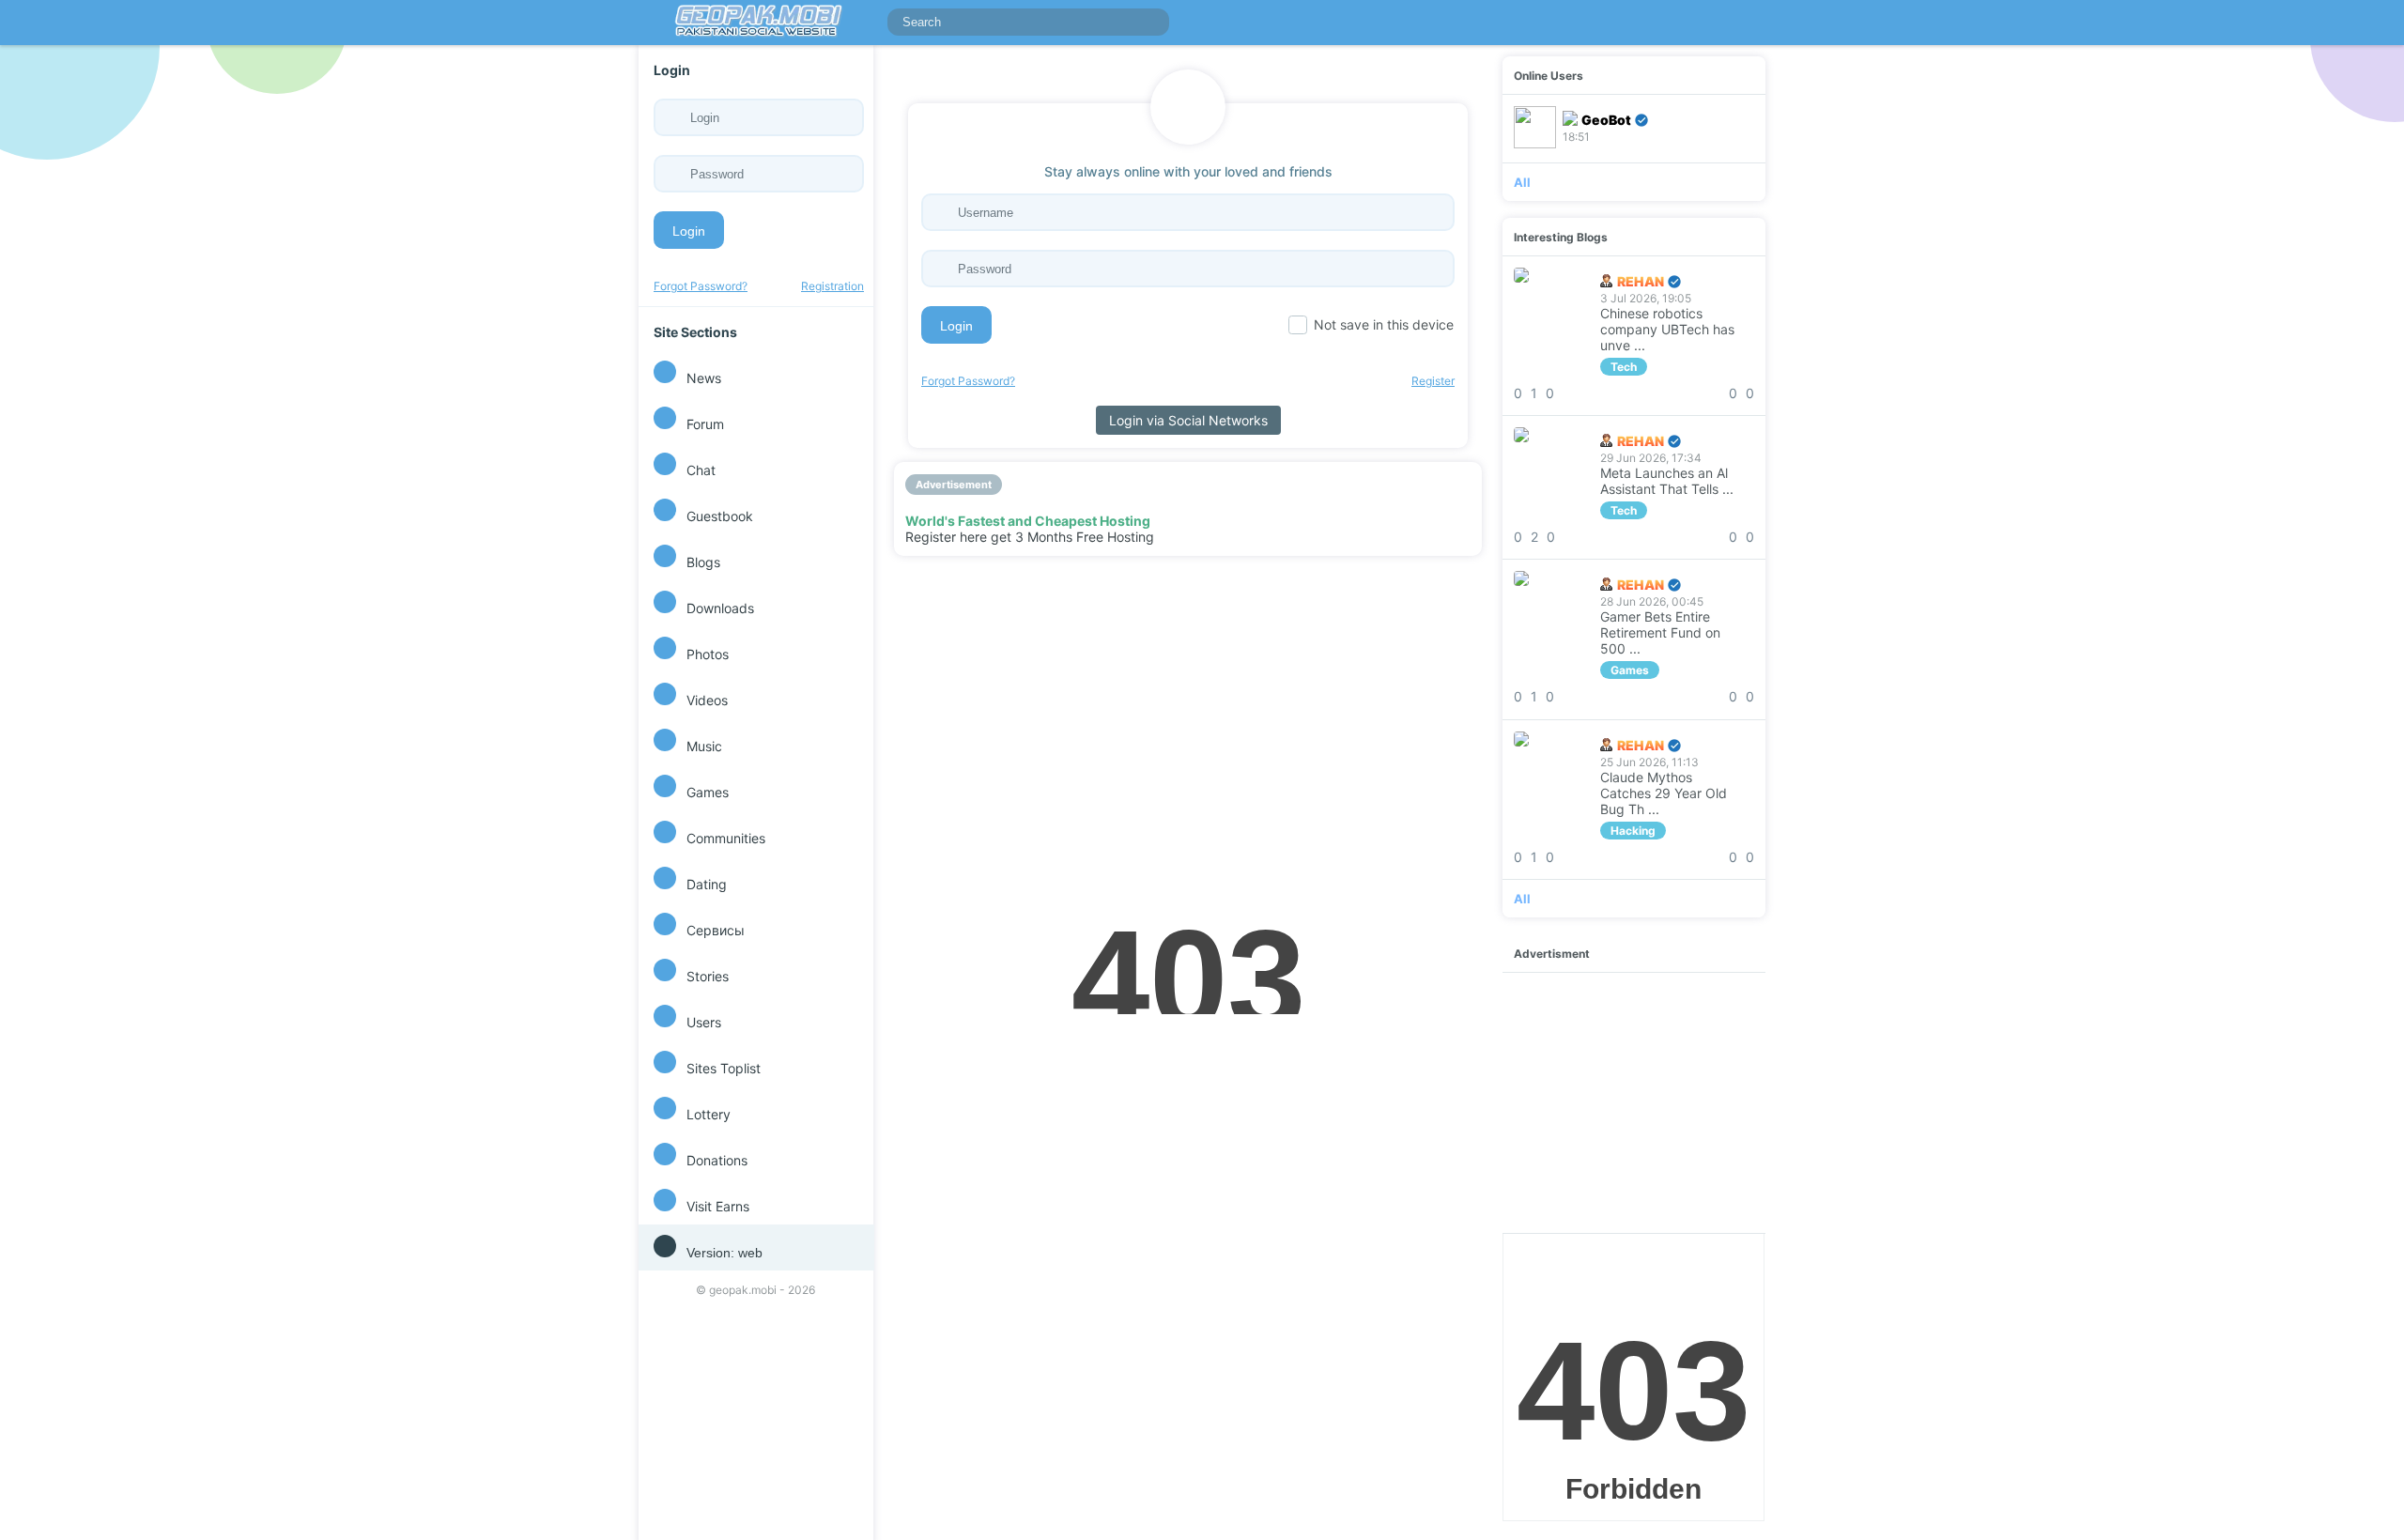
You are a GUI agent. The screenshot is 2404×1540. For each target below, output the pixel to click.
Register (1433, 381)
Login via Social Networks (1188, 420)
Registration (832, 286)
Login (689, 231)
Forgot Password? (701, 286)
